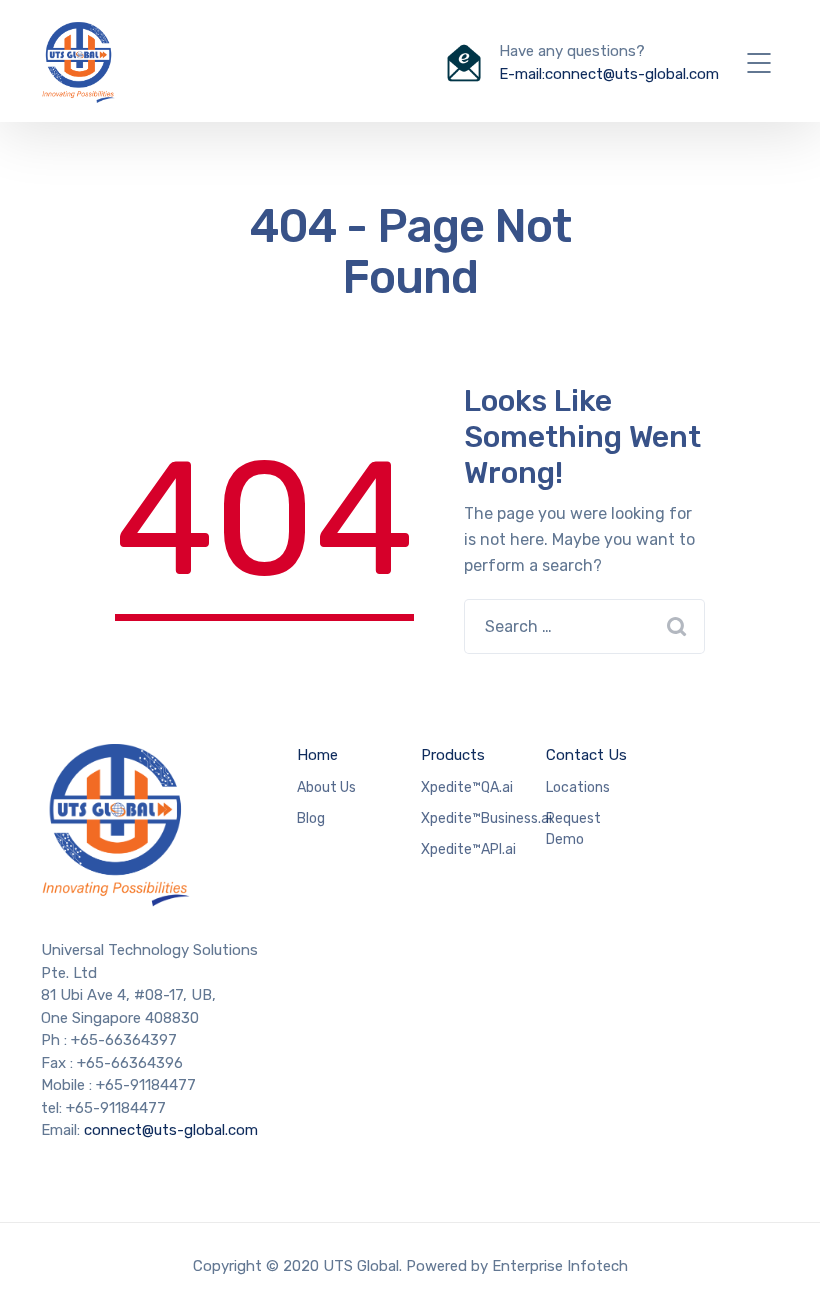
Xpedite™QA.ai (467, 787)
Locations (578, 787)
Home (317, 755)
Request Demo (573, 829)
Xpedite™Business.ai (486, 818)
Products (453, 755)
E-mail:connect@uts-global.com (609, 74)
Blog (311, 818)
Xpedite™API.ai (468, 849)
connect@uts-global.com (171, 1130)
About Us (326, 787)
